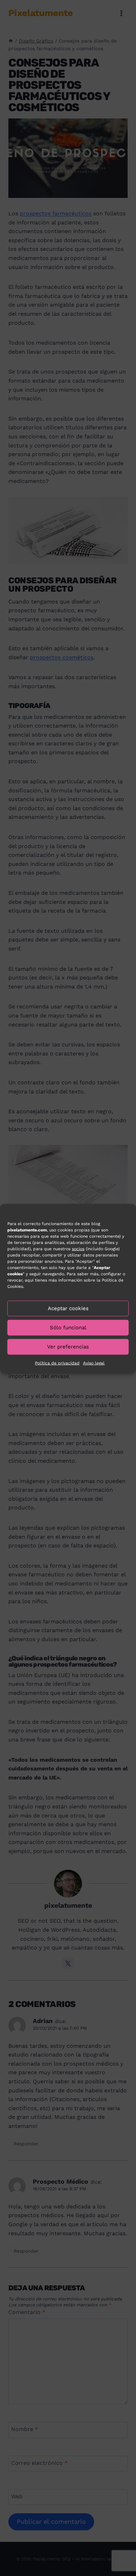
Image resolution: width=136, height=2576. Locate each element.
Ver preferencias (68, 1347)
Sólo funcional (68, 1328)
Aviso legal (94, 1363)
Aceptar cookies (68, 1308)
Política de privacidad (57, 1363)
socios (78, 1248)
